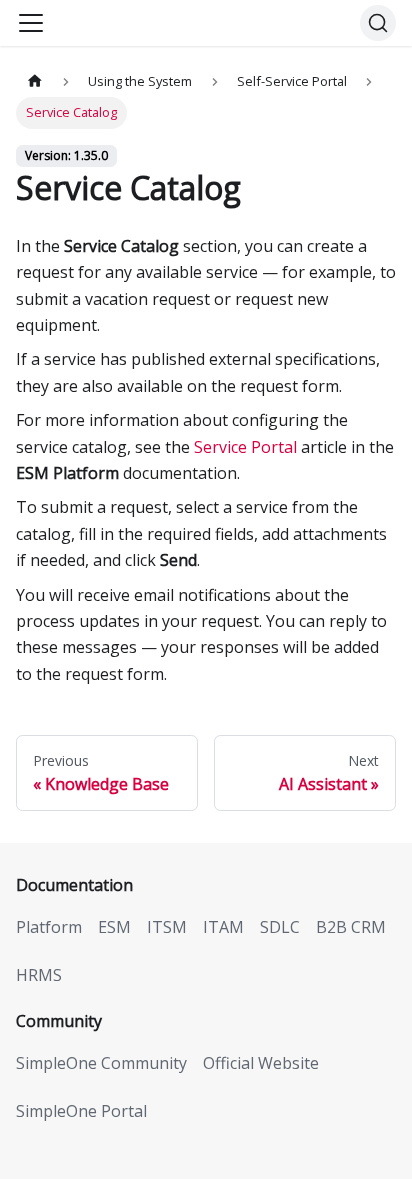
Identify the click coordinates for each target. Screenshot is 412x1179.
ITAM (223, 927)
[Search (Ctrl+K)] (378, 23)
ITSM (167, 927)
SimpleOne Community (101, 1063)
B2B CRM (351, 927)
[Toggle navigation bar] (31, 23)
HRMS (39, 975)
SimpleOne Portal (81, 1111)
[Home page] (35, 81)
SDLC (280, 927)
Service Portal (245, 447)
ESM (114, 927)
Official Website (261, 1063)
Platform (49, 927)
